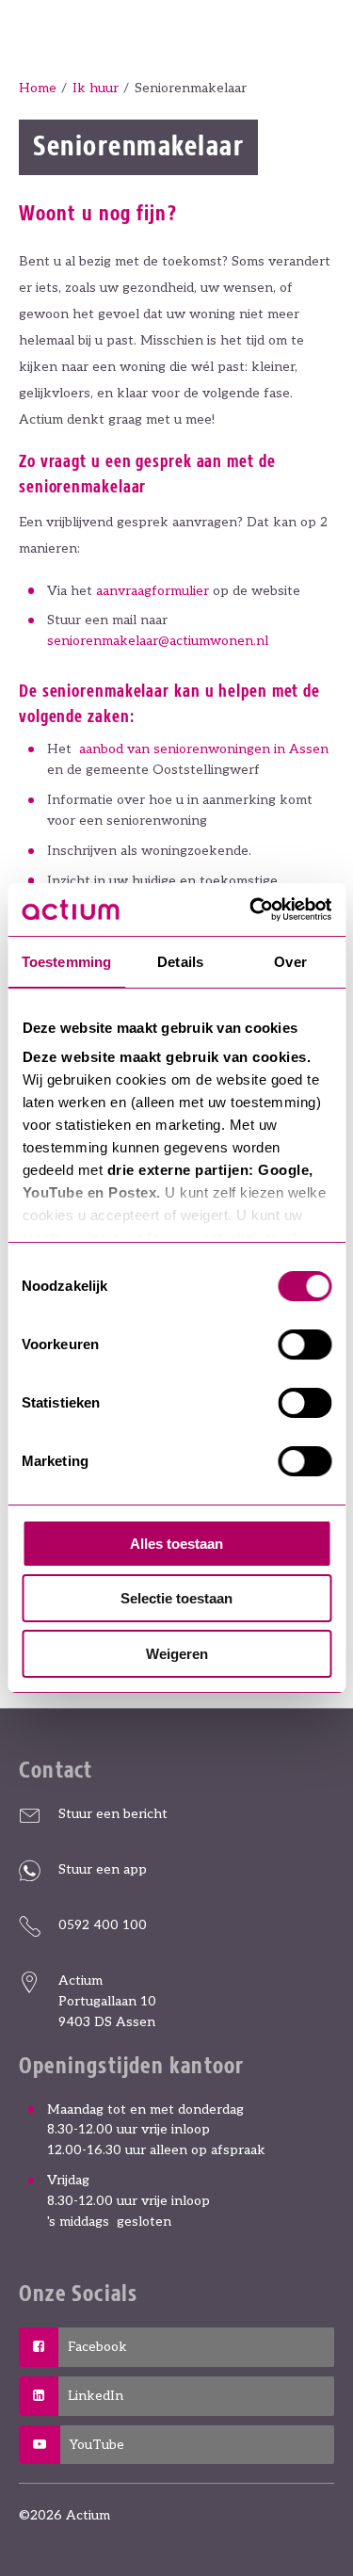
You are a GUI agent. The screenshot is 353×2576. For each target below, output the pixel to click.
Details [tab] (180, 962)
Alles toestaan (176, 1544)
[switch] (305, 1344)
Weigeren (177, 1654)
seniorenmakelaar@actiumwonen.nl (158, 641)
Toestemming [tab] (66, 962)
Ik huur (96, 88)
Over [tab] (290, 962)
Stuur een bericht (113, 1814)
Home (38, 88)
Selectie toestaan (176, 1598)
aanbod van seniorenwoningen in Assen (204, 749)
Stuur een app (103, 1869)
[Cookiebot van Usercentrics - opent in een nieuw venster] (251, 910)
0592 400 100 (103, 1925)
